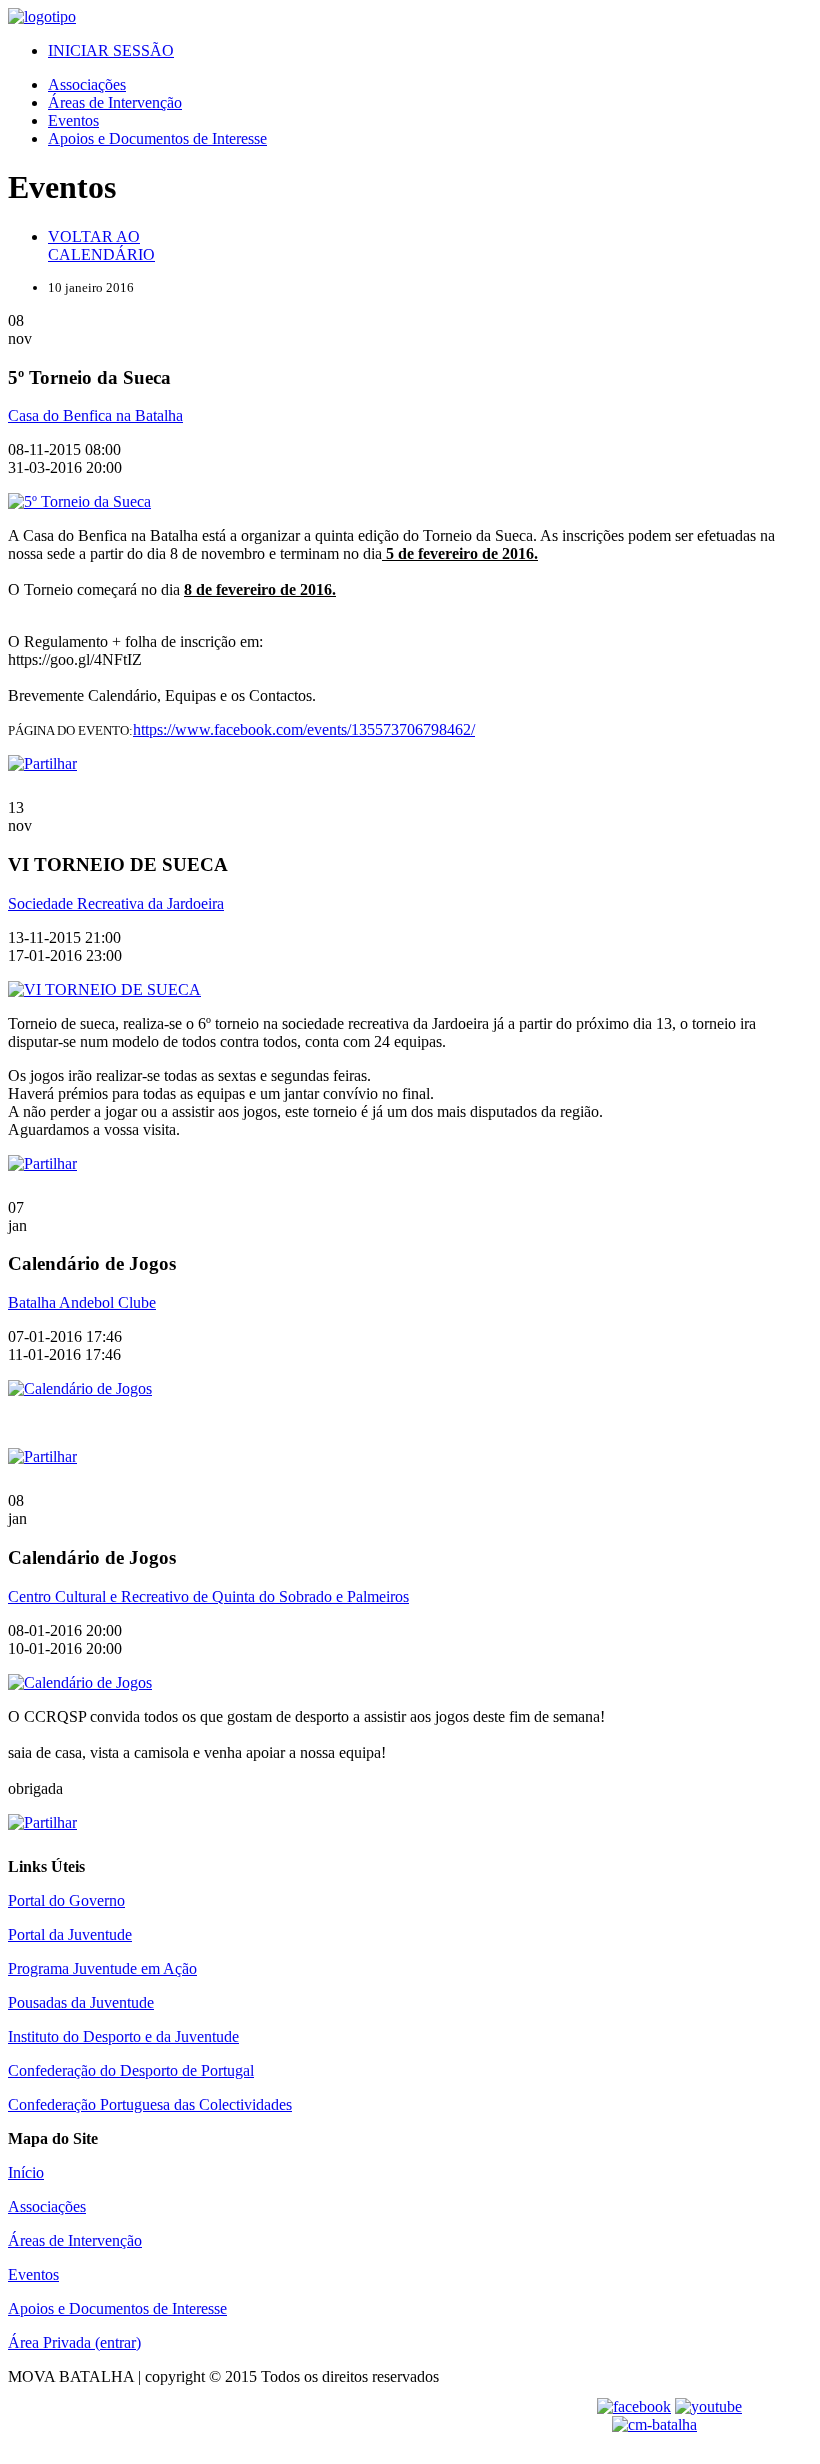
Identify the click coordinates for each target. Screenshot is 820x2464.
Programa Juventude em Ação (102, 1968)
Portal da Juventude (70, 1934)
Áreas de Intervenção (115, 102)
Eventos (73, 120)
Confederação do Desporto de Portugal (131, 2070)
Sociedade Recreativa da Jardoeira (116, 903)
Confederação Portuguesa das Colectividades (150, 2104)
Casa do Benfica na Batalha (95, 415)
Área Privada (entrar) (74, 2342)
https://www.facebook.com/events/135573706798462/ (304, 729)
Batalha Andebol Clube (82, 1302)
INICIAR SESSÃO (111, 50)
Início (26, 2172)
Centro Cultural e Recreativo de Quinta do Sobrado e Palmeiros (208, 1596)
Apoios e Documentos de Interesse (157, 138)
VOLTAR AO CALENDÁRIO (101, 245)
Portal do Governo (66, 1900)
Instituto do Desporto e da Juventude (123, 2036)
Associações (87, 84)
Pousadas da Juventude (81, 2002)
